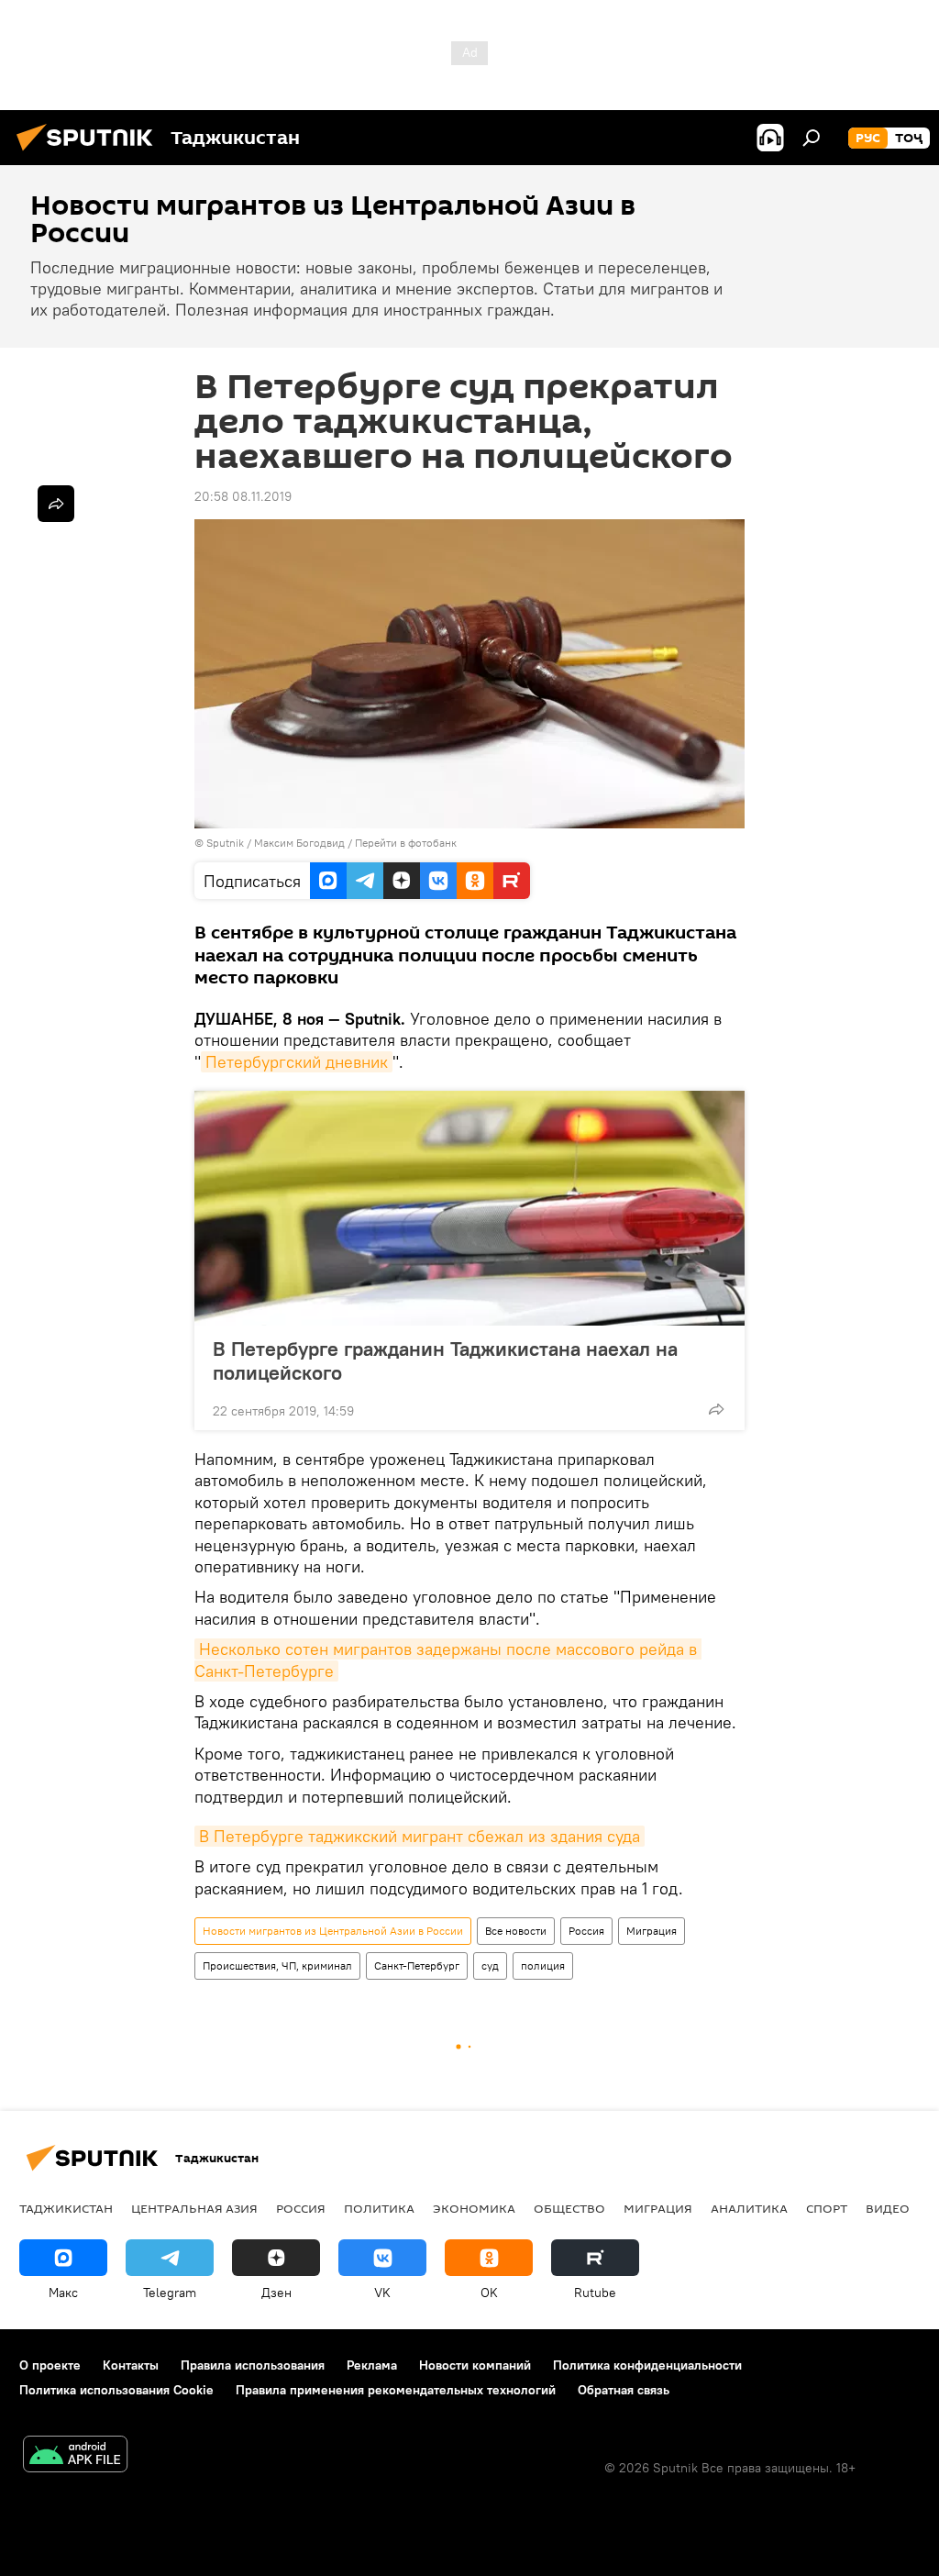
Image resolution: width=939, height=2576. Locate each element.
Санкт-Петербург (417, 1965)
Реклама (372, 2365)
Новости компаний (475, 2365)
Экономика (474, 2208)
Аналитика (749, 2208)
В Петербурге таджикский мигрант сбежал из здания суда (420, 1836)
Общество (569, 2208)
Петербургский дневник (297, 1062)
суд (490, 1965)
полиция (543, 1965)
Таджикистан (66, 2208)
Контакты (131, 2365)
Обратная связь (624, 2390)
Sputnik (226, 843)
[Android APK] (75, 2456)
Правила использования (253, 2365)
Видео (888, 2208)
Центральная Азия (194, 2208)
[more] (716, 1409)
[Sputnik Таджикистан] (90, 153)
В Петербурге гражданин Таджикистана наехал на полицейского (445, 1360)
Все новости (516, 1931)
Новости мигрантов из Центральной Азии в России (333, 1931)
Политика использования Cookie (116, 2390)
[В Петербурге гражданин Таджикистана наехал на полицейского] (469, 1208)
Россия (586, 1931)
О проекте (50, 2365)
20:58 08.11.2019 (243, 496)
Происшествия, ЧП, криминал (277, 1965)
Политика (379, 2208)
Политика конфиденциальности (647, 2365)
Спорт (827, 2208)
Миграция (652, 1931)
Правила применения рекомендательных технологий (396, 2390)
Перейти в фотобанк (406, 843)
